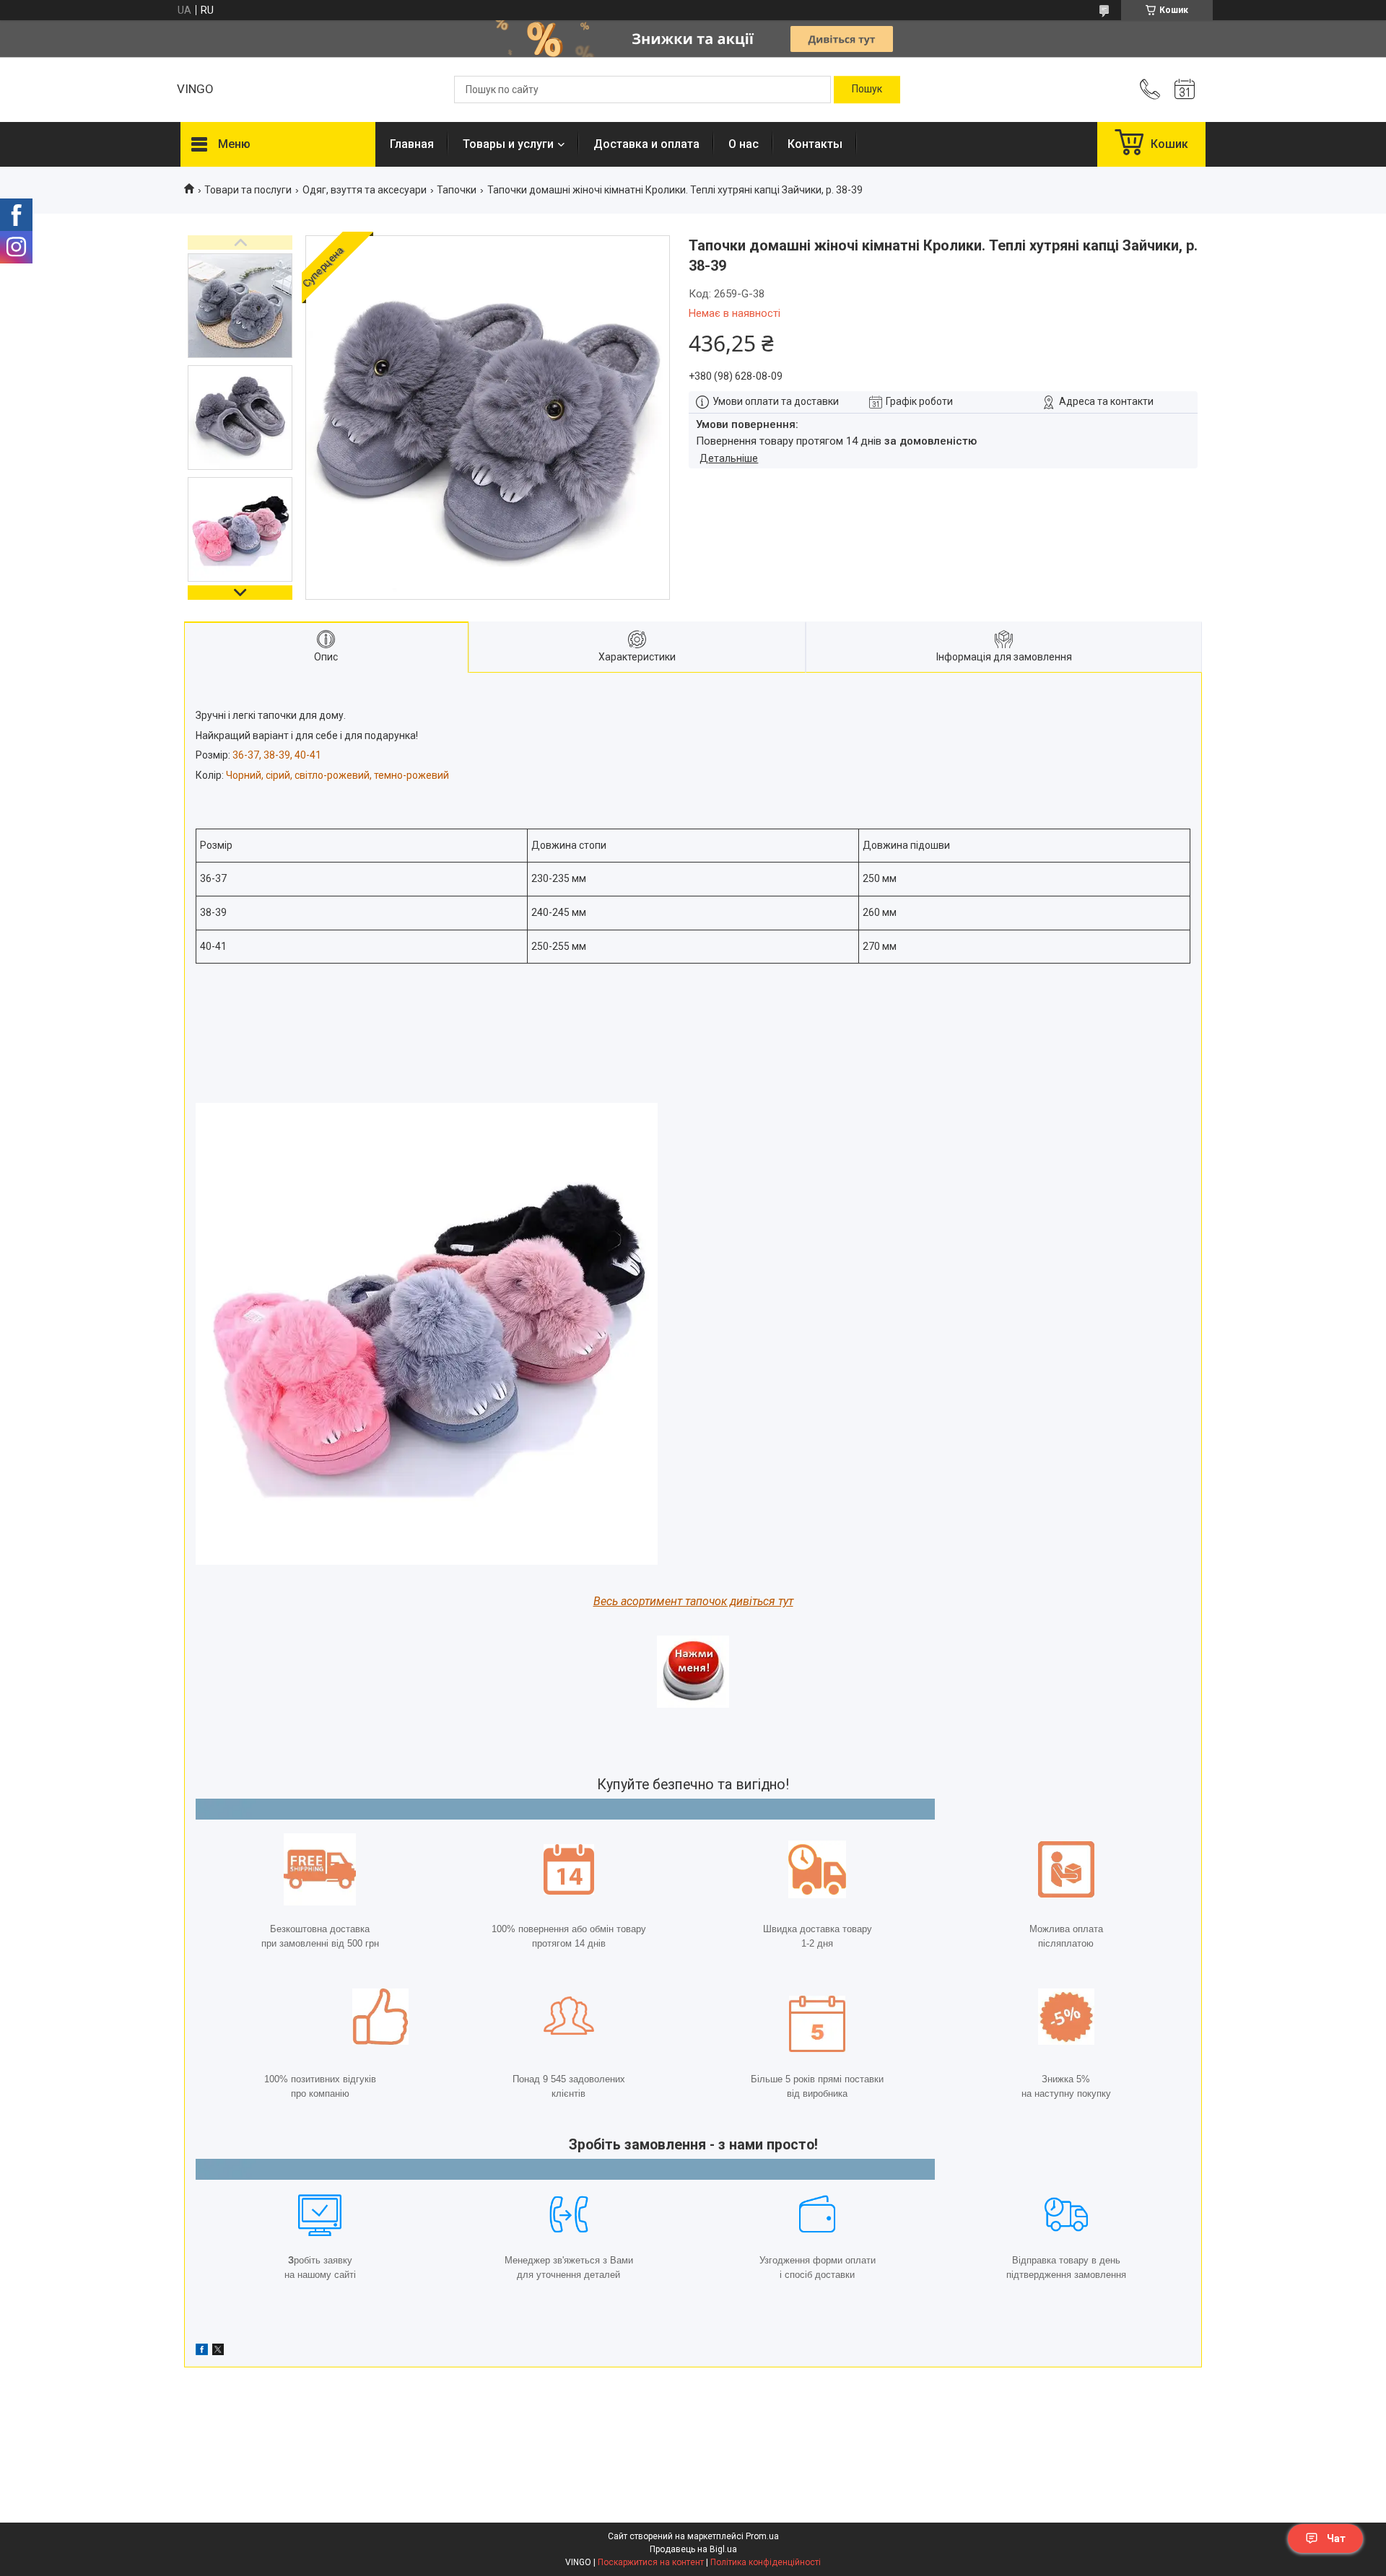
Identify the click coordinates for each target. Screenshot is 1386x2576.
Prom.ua (762, 2536)
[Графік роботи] (1185, 89)
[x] (218, 2352)
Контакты (815, 144)
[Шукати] (867, 89)
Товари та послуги (248, 190)
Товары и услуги (508, 144)
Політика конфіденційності (766, 2562)
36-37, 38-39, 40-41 (277, 755)
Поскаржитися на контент (651, 2562)
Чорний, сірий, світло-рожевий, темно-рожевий (337, 775)
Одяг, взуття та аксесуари (365, 190)
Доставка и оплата (646, 144)
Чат (1336, 2538)
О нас (744, 144)
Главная (412, 144)
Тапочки (457, 190)
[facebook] (202, 2352)
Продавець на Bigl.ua (693, 2549)
